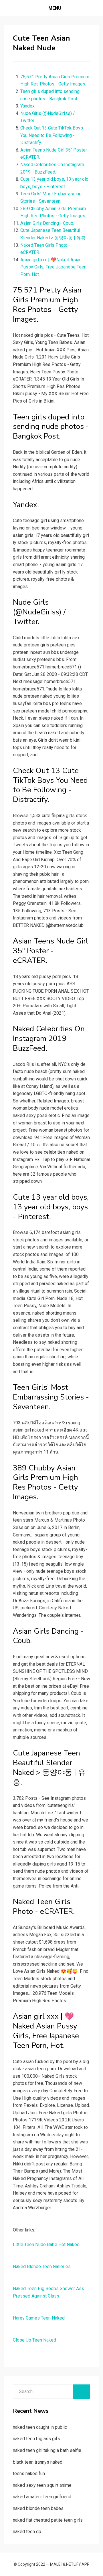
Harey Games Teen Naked (39, 2318)
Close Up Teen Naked (34, 2340)
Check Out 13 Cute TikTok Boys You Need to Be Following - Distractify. (52, 135)
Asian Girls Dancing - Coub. (47, 223)
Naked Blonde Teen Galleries (42, 2267)
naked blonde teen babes (38, 2508)
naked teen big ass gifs (36, 2439)
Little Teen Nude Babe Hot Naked (46, 2244)
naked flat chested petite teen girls (48, 2520)
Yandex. (28, 106)
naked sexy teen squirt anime (42, 2485)
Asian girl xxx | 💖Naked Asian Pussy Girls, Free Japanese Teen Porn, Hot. (53, 267)
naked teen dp (27, 2532)
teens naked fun (29, 2474)
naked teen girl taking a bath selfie (47, 2450)
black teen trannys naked (38, 2462)
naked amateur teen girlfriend (42, 2497)
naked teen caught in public (40, 2427)
